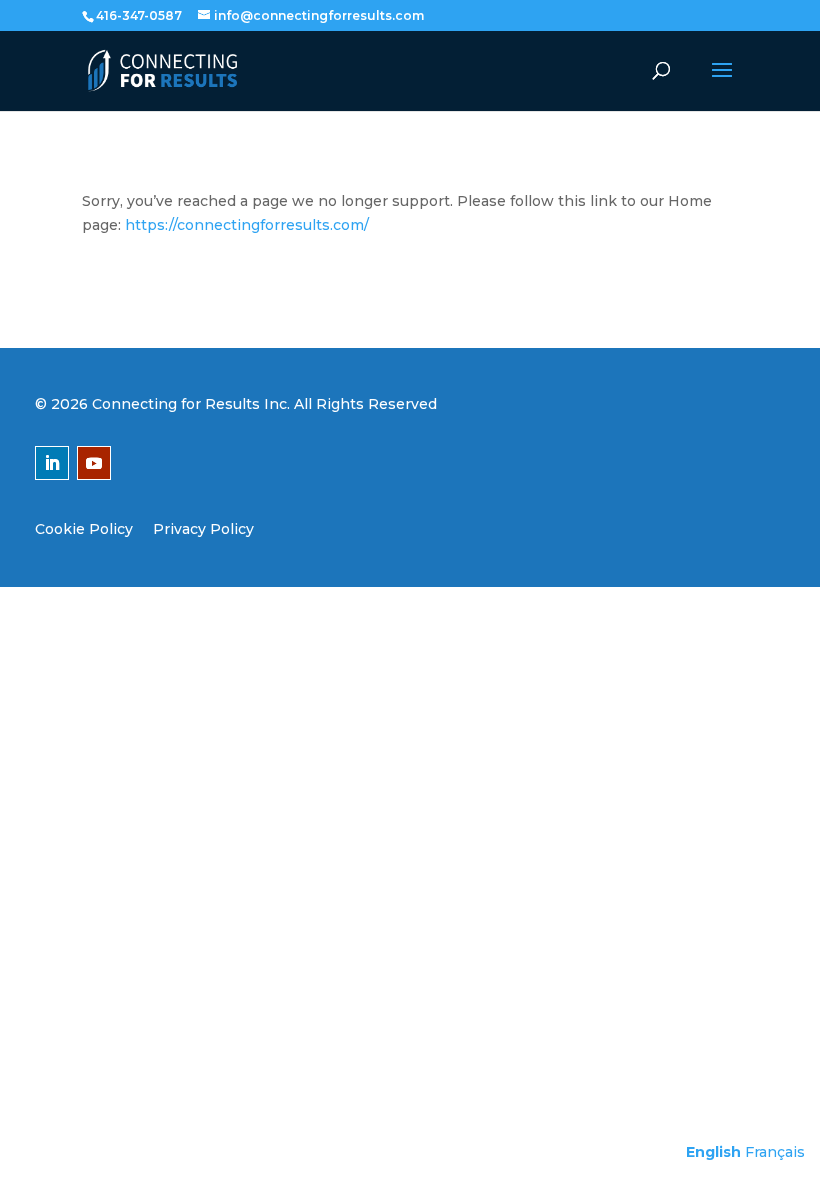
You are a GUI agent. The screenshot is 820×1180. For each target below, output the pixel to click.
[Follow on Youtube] (94, 463)
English (713, 1152)
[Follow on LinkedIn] (52, 463)
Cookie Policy (84, 529)
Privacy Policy (203, 529)
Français (775, 1152)
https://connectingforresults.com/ (247, 225)
